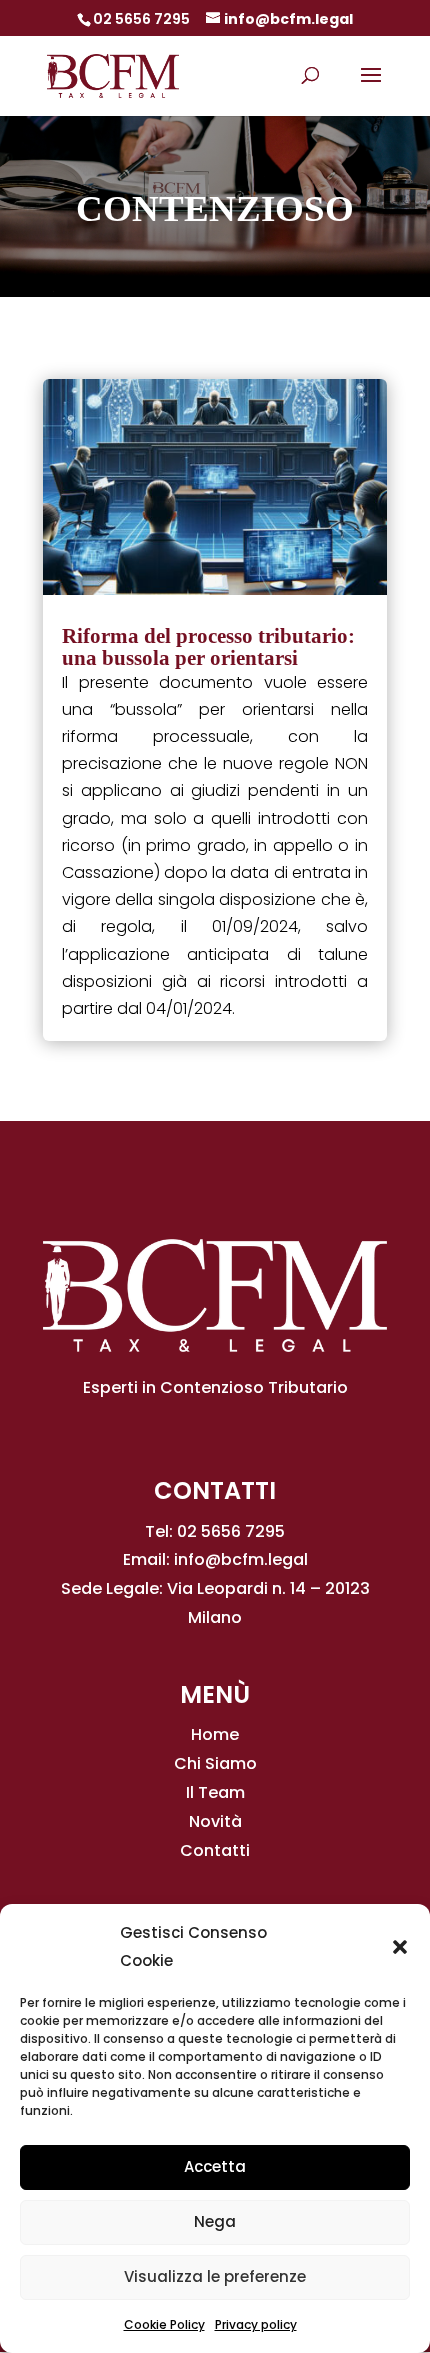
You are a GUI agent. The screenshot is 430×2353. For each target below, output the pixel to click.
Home (215, 1734)
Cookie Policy (164, 2324)
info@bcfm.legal (241, 1559)
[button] (400, 1947)
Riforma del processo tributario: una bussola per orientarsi (208, 647)
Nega (215, 2221)
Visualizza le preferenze (215, 2276)
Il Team (215, 1792)
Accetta (215, 2166)
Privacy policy (256, 2324)
